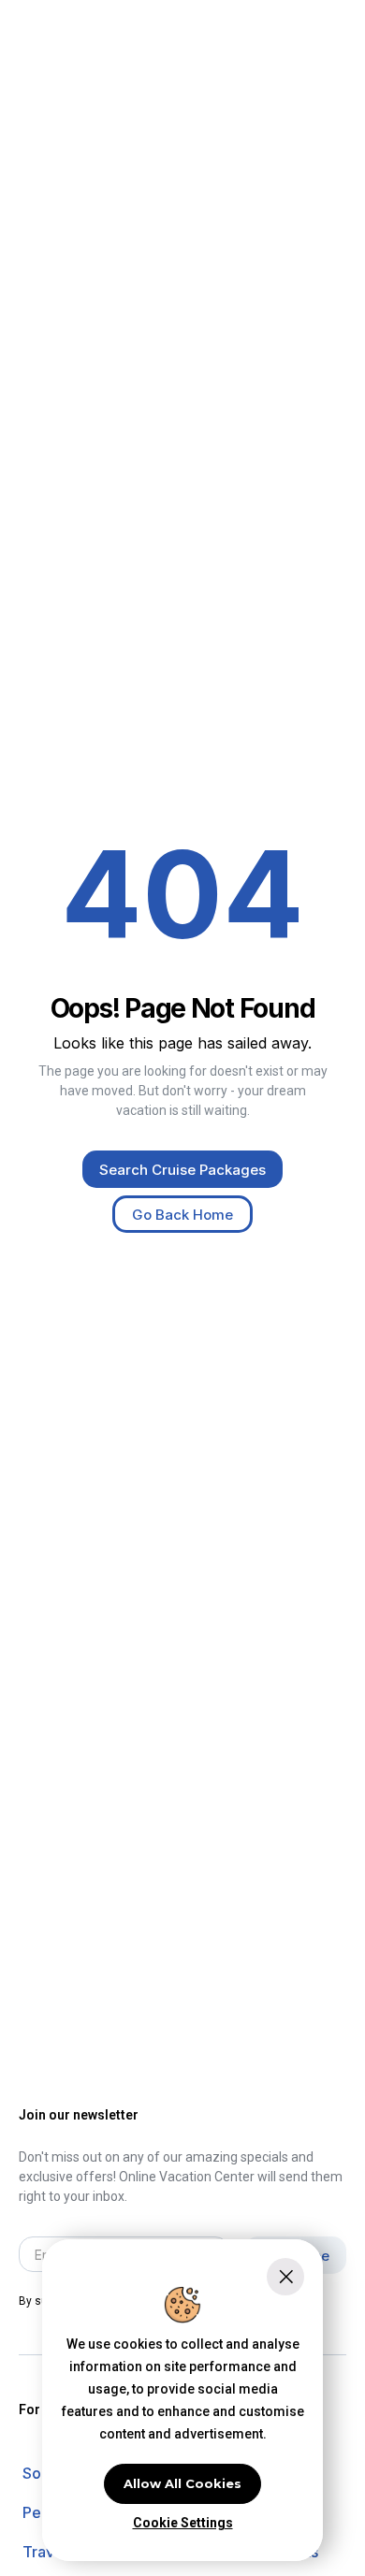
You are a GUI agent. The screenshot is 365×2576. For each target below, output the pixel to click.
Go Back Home (182, 1215)
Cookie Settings (183, 2523)
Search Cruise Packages (182, 1170)
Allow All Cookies (182, 2483)
